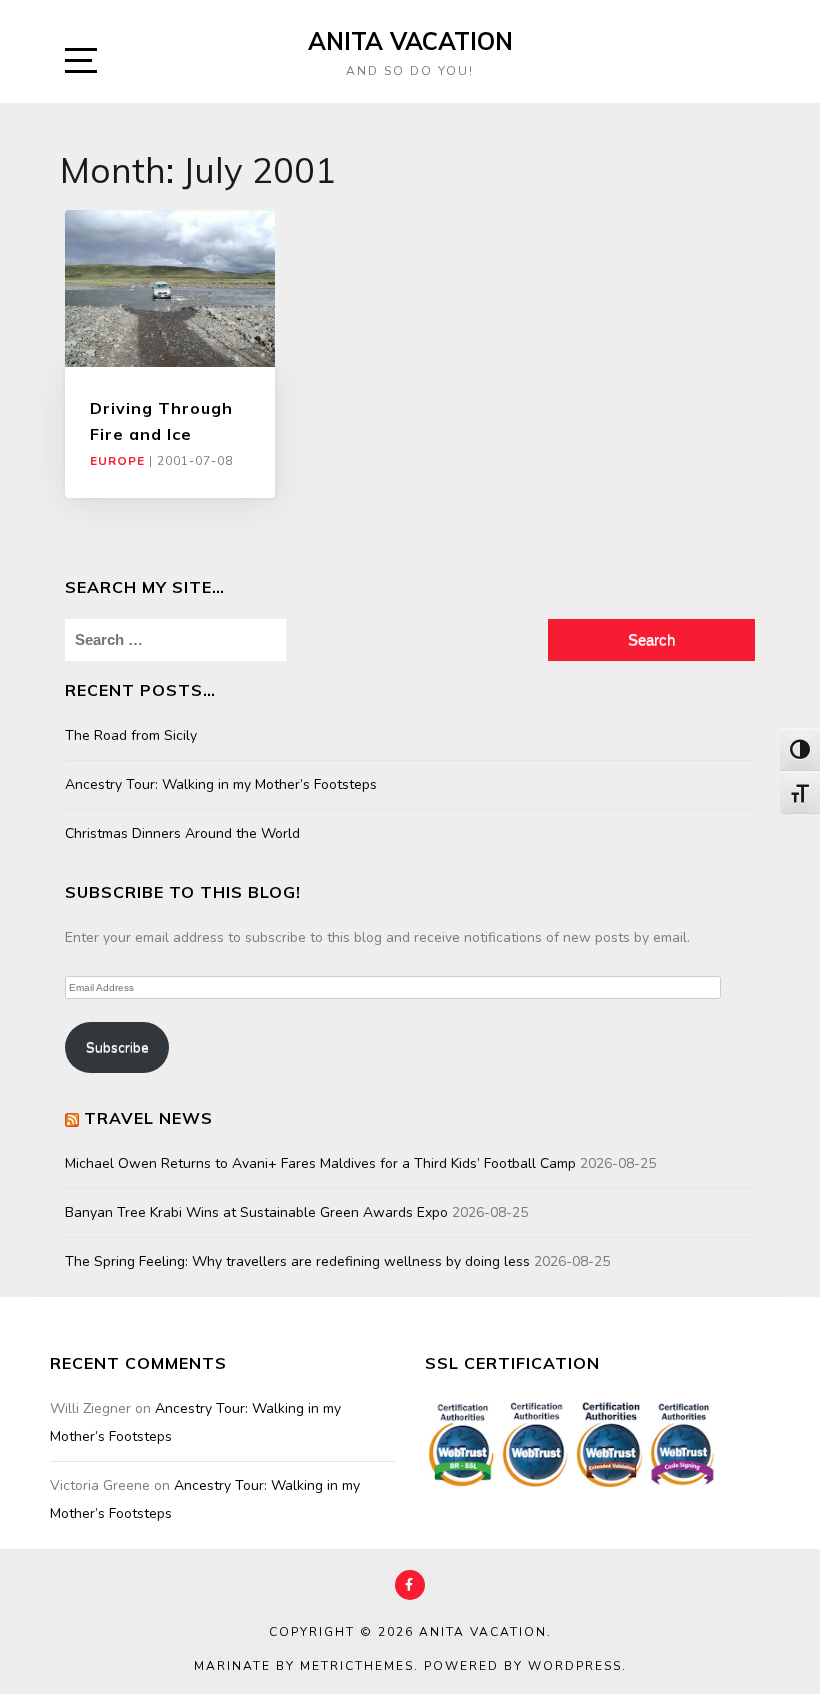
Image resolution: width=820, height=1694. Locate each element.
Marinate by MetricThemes (304, 1666)
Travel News (148, 1118)
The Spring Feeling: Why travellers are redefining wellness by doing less (297, 1261)
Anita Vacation (410, 41)
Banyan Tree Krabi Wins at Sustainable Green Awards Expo (256, 1212)
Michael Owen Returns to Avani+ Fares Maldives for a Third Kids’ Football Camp (320, 1163)
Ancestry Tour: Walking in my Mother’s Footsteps (221, 784)
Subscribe (117, 1047)
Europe (117, 461)
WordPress (575, 1666)
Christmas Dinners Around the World (182, 833)
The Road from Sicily (131, 735)
